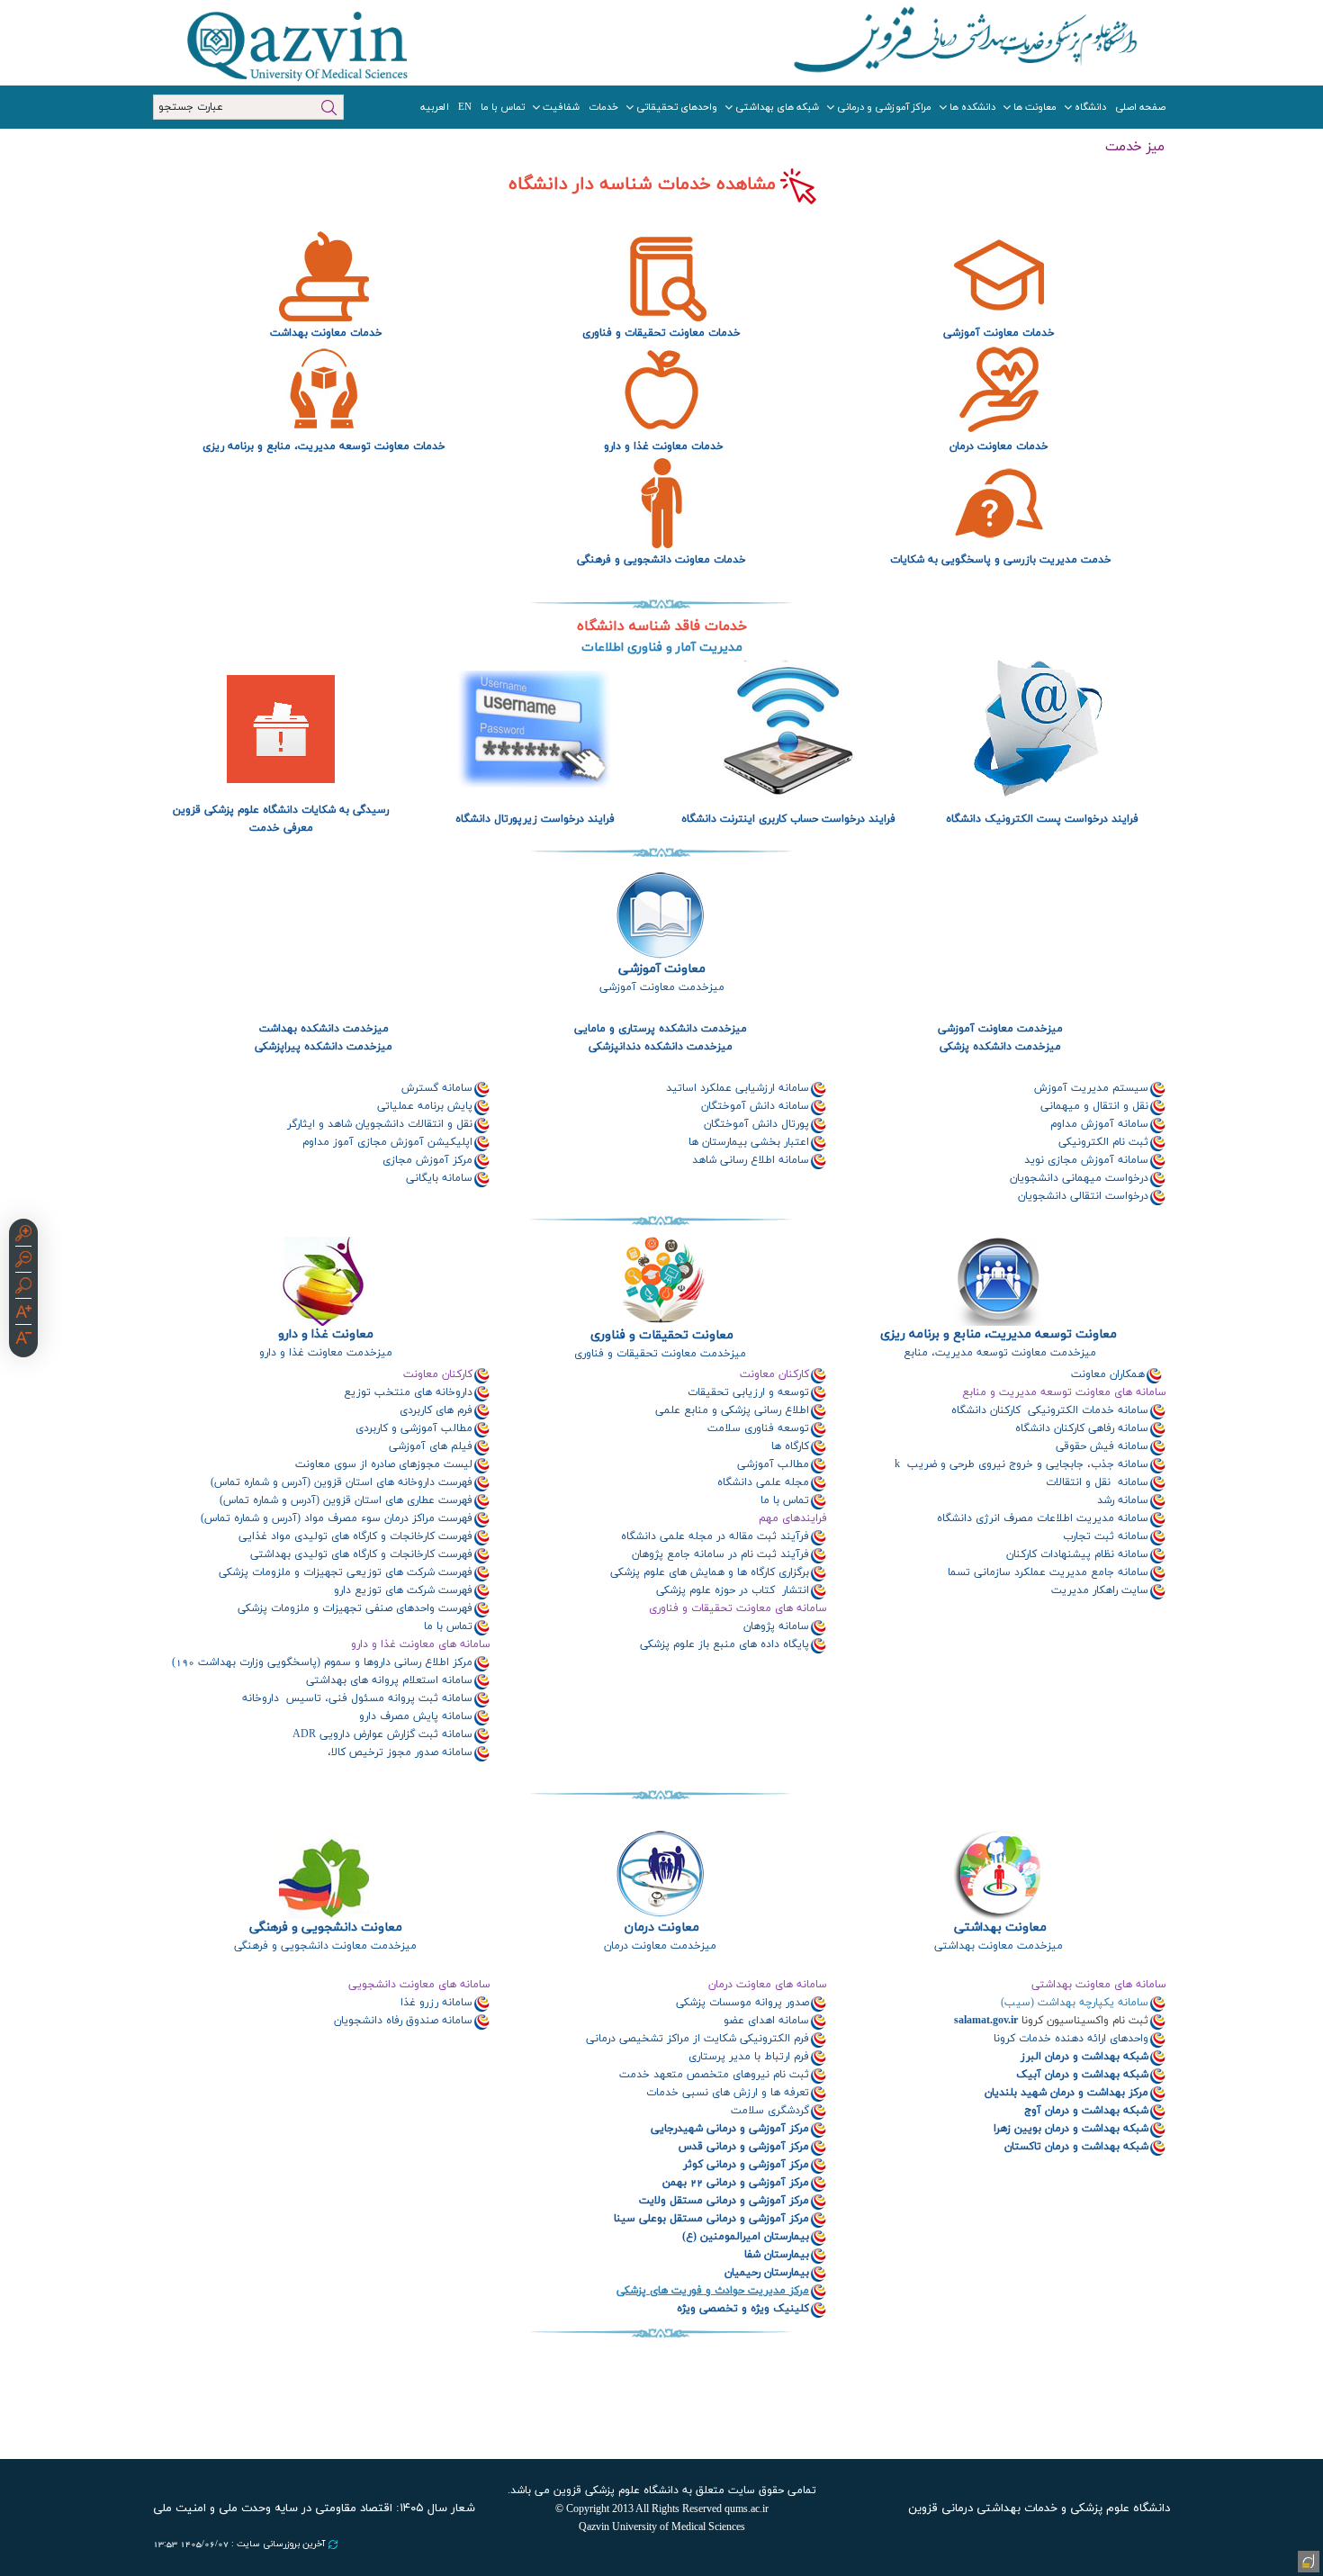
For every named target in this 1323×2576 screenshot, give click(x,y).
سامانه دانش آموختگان (755, 1106)
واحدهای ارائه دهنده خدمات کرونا (1071, 2039)
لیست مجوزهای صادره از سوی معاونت (384, 1464)
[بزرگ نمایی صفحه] (23, 1236)
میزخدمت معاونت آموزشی (660, 987)
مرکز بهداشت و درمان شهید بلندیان (1065, 2093)
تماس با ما (503, 107)
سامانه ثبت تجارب (1106, 1536)
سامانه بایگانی (439, 1178)
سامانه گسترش (437, 1088)
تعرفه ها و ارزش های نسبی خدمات (728, 2093)
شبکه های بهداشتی (777, 107)
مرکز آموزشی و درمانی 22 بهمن (736, 2183)
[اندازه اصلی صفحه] (23, 1288)
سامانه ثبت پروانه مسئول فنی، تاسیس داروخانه (355, 1698)
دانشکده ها (972, 107)
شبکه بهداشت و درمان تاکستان (1075, 2147)
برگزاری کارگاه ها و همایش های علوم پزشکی (710, 1572)
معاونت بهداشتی (1000, 1927)
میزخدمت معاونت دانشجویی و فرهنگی (324, 1946)
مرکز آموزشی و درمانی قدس (744, 2147)
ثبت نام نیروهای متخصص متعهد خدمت (714, 2075)
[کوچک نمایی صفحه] (23, 1262)
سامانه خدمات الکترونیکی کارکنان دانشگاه (1048, 1410)
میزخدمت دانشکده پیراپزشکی (324, 1047)
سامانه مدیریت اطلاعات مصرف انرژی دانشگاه (1041, 1518)
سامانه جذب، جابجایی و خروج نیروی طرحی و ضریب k (1021, 1464)
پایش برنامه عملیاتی (425, 1106)
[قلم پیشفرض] (23, 1340)
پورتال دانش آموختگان (755, 1124)
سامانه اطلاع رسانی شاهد (751, 1160)
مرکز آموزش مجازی (427, 1160)
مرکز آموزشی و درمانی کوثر (744, 2165)
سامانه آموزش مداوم (1099, 1124)
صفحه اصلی (1140, 107)
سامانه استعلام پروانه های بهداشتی (389, 1680)
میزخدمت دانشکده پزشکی (999, 1047)
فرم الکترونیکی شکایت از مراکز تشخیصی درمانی (697, 2039)
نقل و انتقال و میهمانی (1094, 1106)
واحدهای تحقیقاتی (677, 107)
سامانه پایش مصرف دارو (416, 1716)
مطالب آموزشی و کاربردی (414, 1428)
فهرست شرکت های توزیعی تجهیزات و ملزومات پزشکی (346, 1572)
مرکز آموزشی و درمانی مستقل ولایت (724, 2201)
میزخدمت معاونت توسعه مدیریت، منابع (998, 1353)
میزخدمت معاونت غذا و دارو (324, 1353)
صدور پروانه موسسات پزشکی (742, 2003)
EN (465, 107)
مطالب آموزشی (771, 1464)
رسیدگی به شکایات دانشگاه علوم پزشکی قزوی (285, 810)
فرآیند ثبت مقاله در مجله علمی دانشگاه (715, 1536)
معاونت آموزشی (662, 969)
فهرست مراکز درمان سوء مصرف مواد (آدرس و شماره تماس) (337, 1518)
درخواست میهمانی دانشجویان (1079, 1178)
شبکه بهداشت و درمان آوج (1084, 2111)
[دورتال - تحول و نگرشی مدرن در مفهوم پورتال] (1307, 2560)
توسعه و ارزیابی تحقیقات (748, 1392)
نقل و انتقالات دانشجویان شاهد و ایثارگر (380, 1124)
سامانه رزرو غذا (435, 2003)
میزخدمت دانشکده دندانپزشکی (661, 1047)
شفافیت (561, 107)
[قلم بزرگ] (23, 1314)
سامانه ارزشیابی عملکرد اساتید (738, 1088)
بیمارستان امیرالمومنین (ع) (746, 2237)
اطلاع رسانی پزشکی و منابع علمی (732, 1410)
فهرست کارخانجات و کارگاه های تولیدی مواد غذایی (355, 1536)
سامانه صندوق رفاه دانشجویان (401, 2021)
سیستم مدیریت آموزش (1091, 1088)
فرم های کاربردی (436, 1410)
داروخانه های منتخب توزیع (408, 1392)
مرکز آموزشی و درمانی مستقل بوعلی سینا (711, 2219)
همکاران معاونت (1106, 1374)
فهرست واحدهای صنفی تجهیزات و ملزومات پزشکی (355, 1608)
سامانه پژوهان (774, 1626)
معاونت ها (1035, 107)
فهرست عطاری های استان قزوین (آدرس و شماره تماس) (346, 1500)
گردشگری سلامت (770, 2111)
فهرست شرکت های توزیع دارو (403, 1590)
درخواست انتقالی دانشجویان (1083, 1196)
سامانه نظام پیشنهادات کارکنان (1077, 1554)
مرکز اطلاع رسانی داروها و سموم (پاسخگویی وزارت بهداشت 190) (322, 1662)
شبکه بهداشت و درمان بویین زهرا (1069, 2129)
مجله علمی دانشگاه (761, 1482)
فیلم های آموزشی (431, 1446)
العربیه (435, 107)
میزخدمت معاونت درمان (660, 1946)
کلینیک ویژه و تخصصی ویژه (743, 2309)
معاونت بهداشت (306, 333)
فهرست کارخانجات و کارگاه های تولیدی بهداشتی (361, 1554)
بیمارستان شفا (777, 2255)
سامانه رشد (1123, 1500)
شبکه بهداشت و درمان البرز (1084, 2057)
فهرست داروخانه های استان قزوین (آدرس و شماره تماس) (342, 1482)
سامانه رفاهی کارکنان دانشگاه (1078, 1428)
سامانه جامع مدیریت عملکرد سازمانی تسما (1048, 1572)
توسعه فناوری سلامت (758, 1428)
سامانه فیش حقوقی (1102, 1446)
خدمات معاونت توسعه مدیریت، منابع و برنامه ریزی (324, 446)
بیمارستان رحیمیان (767, 2273)
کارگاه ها (788, 1446)
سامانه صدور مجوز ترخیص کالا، (400, 1752)
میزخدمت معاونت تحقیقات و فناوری (660, 1354)
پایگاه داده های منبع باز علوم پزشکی (724, 1644)
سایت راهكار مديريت (1100, 1590)
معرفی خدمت (281, 828)
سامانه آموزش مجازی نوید (1086, 1160)
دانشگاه (1090, 107)
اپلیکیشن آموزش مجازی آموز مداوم (387, 1142)
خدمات (603, 107)
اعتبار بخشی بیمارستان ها (749, 1142)
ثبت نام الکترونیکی (1103, 1142)
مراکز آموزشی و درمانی (884, 107)
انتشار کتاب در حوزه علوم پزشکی (731, 1590)
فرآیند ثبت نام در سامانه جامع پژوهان (719, 1554)
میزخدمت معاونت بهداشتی (999, 1946)
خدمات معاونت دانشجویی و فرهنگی (661, 560)
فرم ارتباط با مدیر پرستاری (749, 2057)
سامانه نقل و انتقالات (1097, 1482)
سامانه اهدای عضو (766, 2021)
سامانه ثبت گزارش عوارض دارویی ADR (382, 1734)
